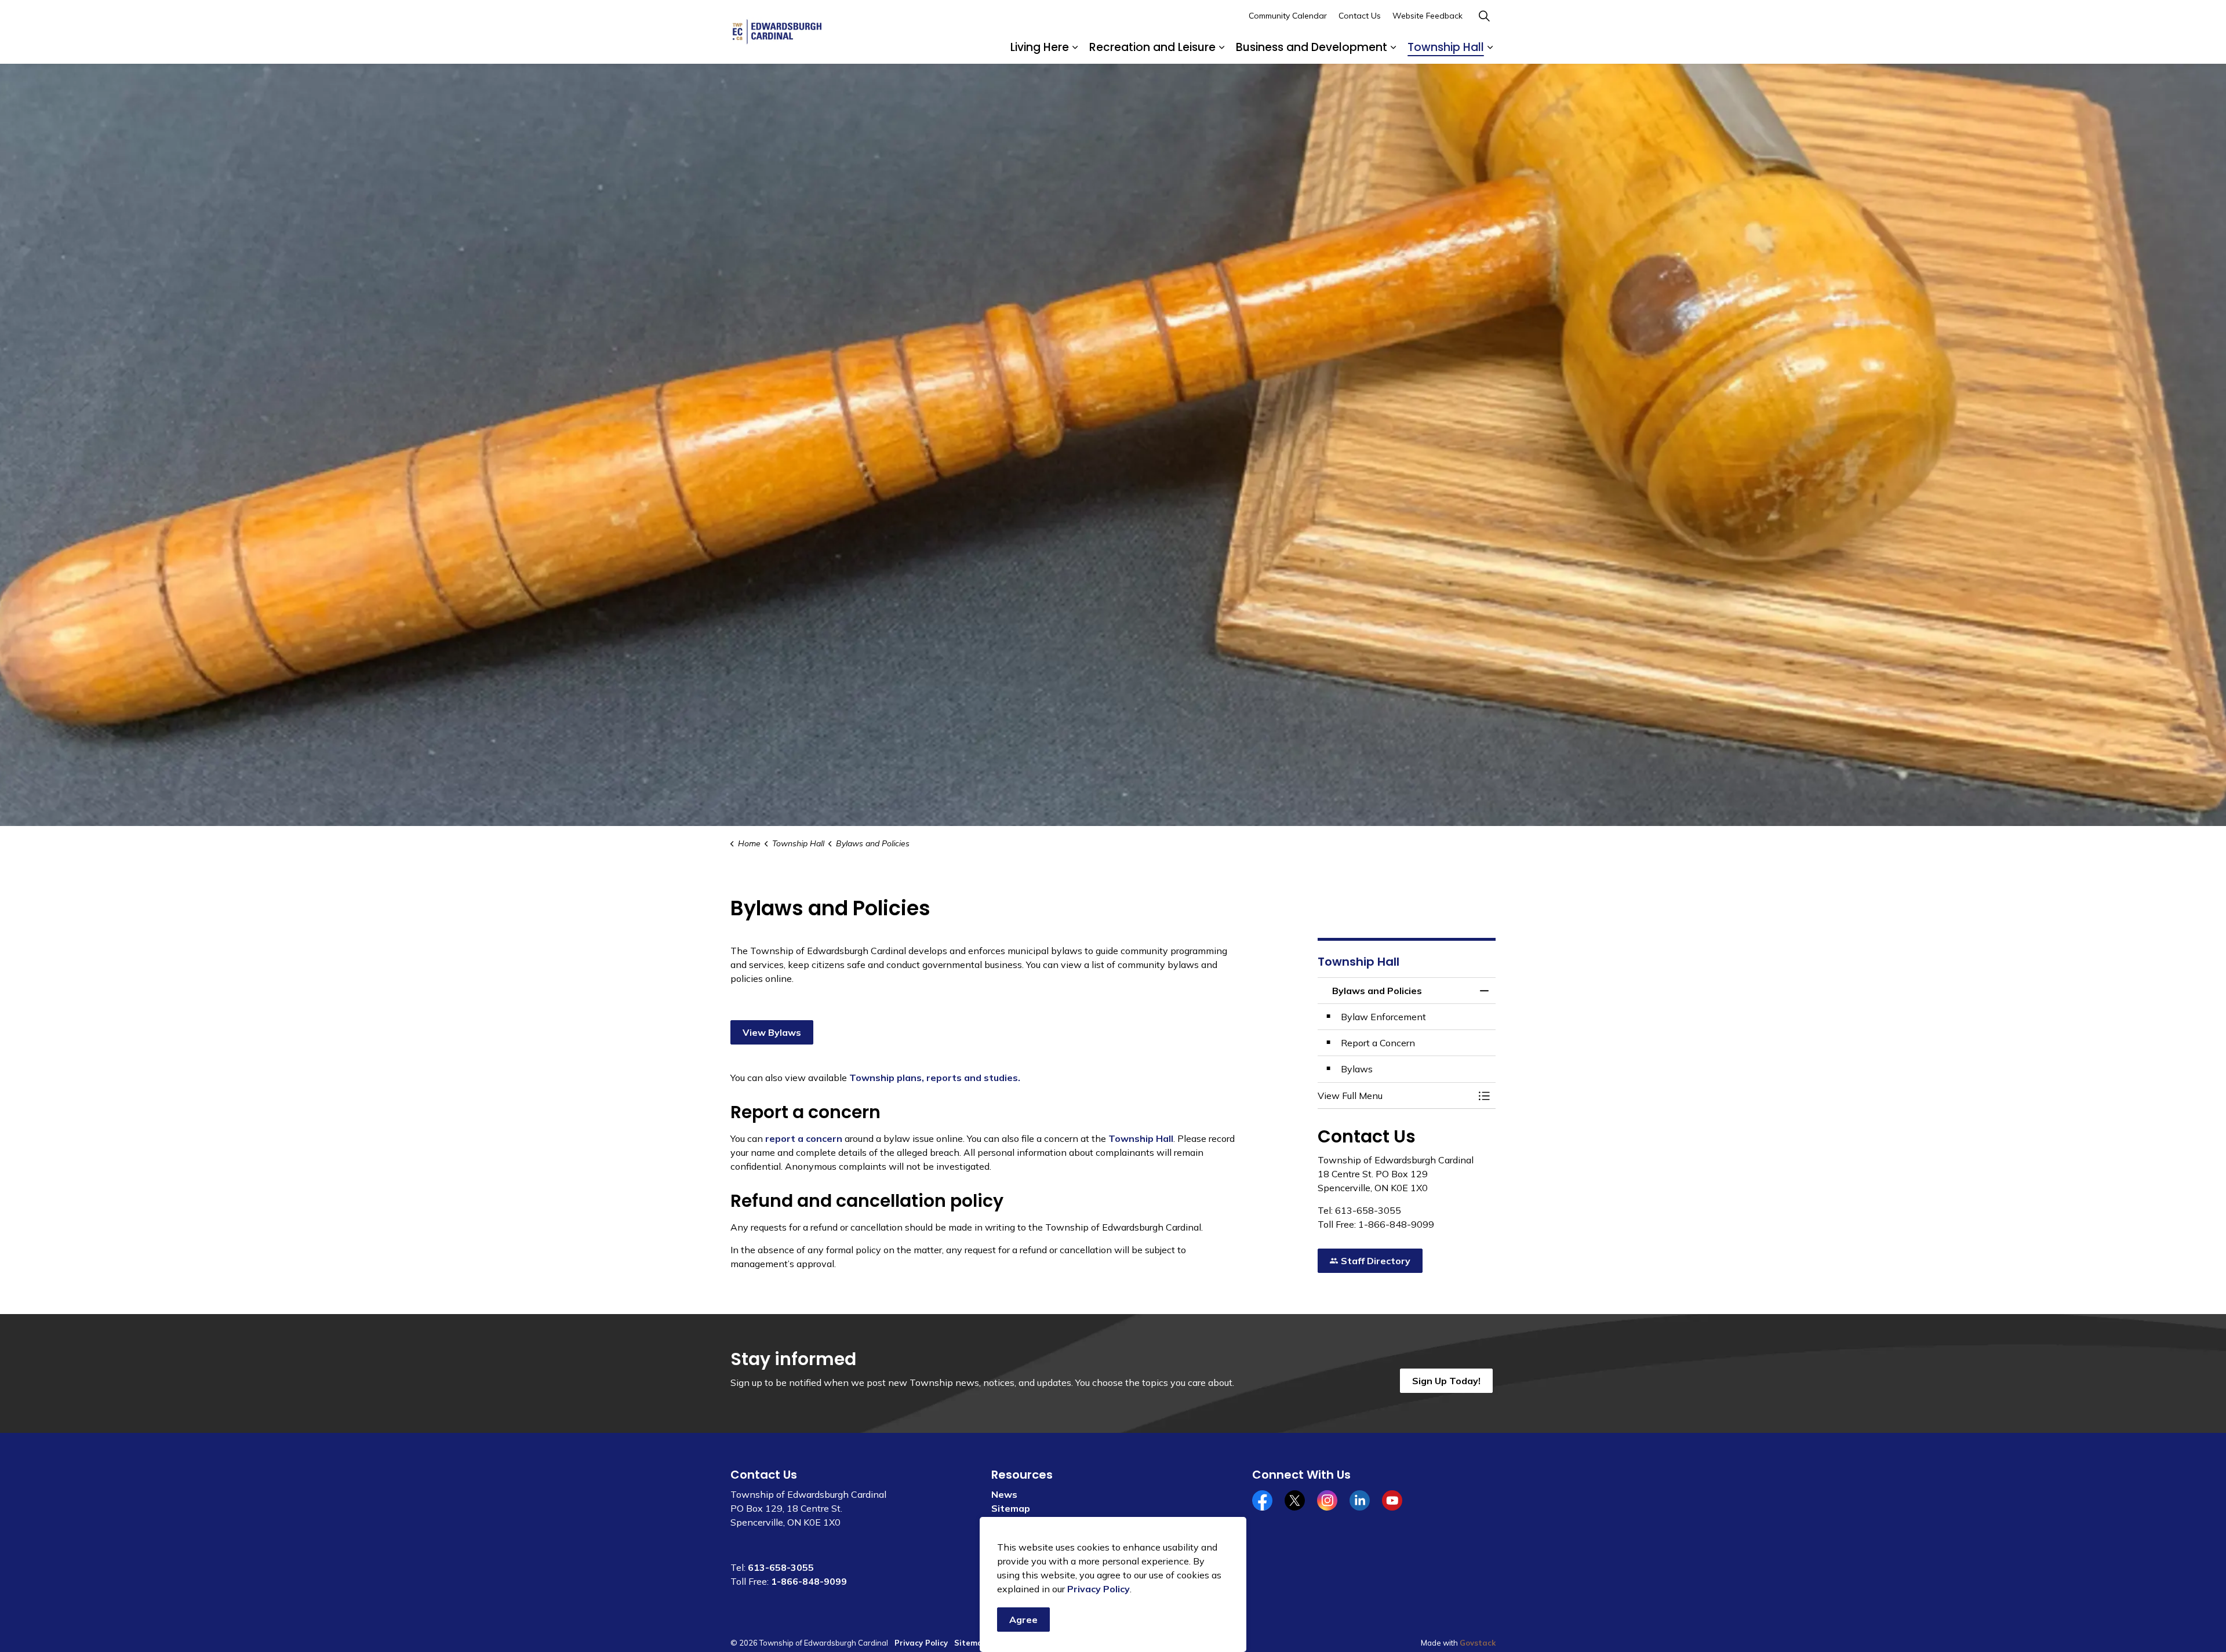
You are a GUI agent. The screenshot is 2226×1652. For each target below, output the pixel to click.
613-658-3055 (781, 1567)
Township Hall (1446, 47)
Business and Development (1312, 47)
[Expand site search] (1484, 16)
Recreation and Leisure (1152, 47)
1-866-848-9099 (809, 1581)
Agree (1023, 1620)
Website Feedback (1427, 16)
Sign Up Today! (1446, 1381)
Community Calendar (1288, 16)
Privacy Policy (1099, 1589)
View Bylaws (772, 1032)
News (1004, 1494)
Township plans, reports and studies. (935, 1078)
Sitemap (1011, 1508)
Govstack (1478, 1643)
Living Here (1040, 47)
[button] (1395, 1096)
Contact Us (1360, 16)
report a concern (804, 1138)
